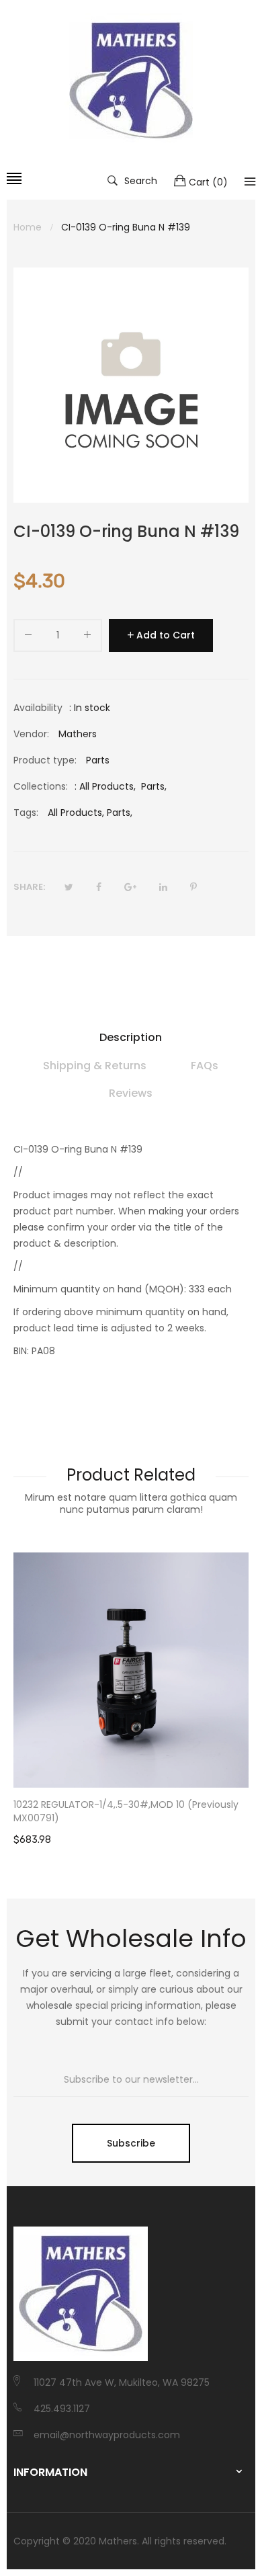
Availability (38, 708)
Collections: (41, 786)
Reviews (131, 1093)
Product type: (45, 760)
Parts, (120, 813)
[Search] (250, 181)
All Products (106, 786)
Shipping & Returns (95, 1066)
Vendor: (31, 734)
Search (141, 180)
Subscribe (131, 2143)
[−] (28, 637)
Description (131, 1037)
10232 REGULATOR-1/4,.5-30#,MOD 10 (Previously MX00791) (126, 1811)
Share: (29, 887)
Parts (153, 786)
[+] (87, 637)
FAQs (205, 1066)
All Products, (76, 813)
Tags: (26, 813)
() (208, 182)
